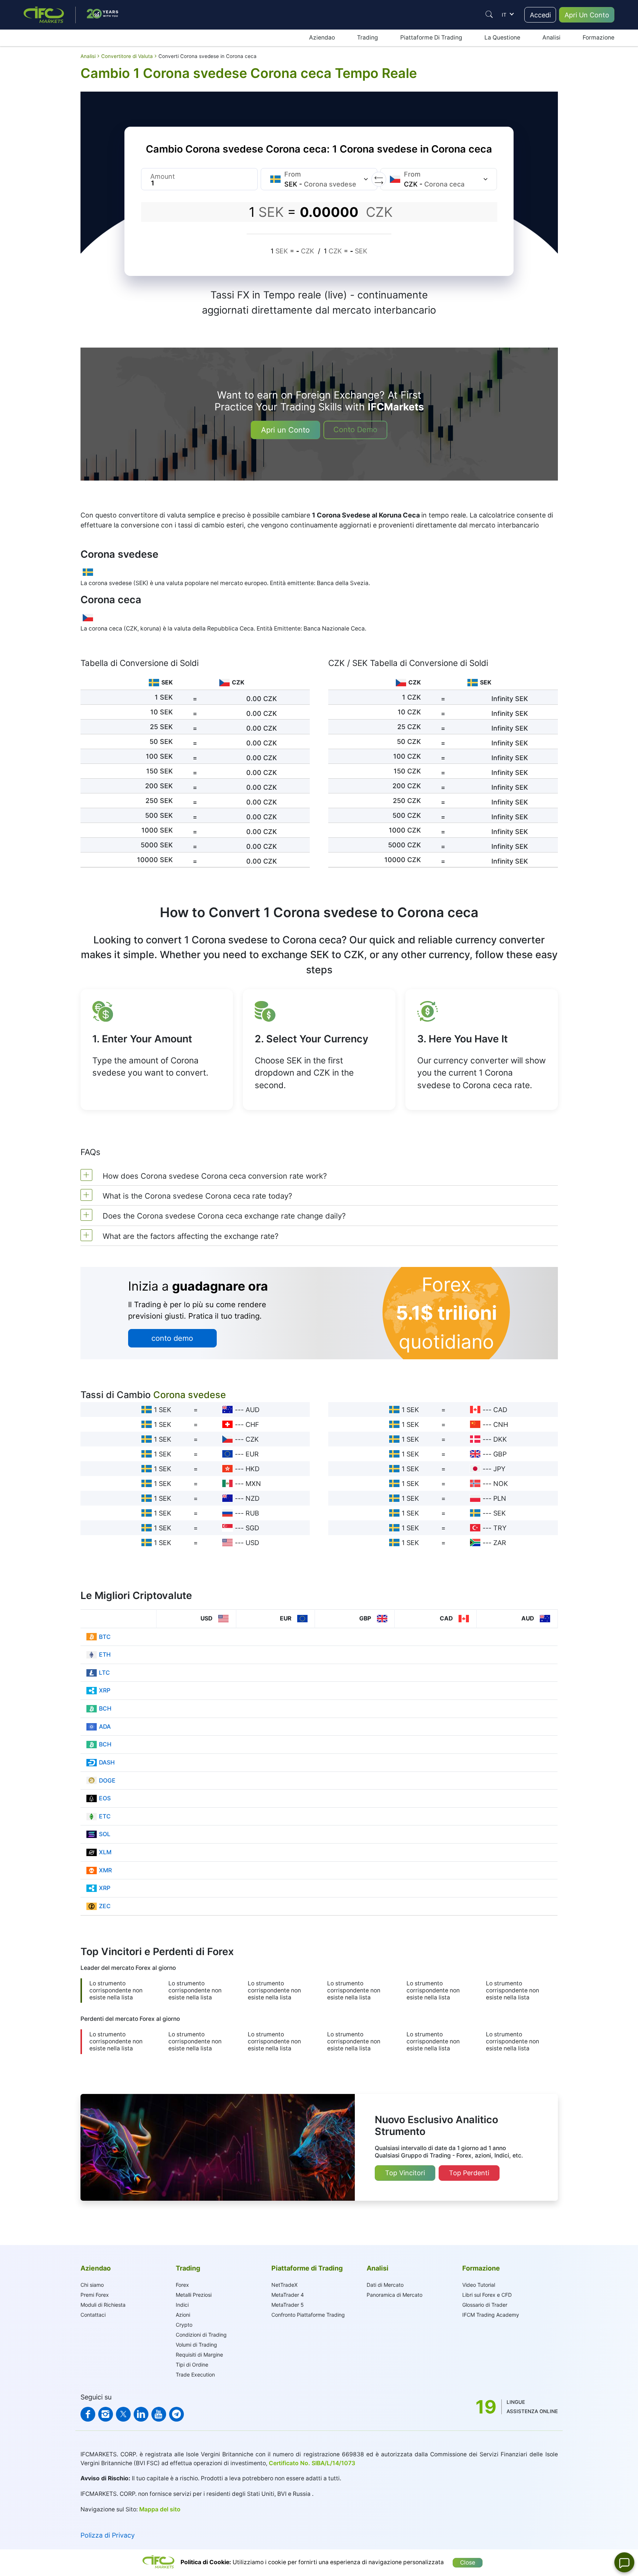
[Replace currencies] (379, 179)
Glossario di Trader (485, 2305)
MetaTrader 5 (288, 2305)
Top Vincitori (405, 2173)
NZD (253, 1498)
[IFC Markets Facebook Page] (88, 2414)
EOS (105, 1798)
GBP (500, 1454)
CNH (501, 1424)
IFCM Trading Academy (491, 2315)
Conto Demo (355, 430)
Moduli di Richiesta (103, 2305)
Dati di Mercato (385, 2285)
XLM (105, 1852)
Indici (182, 2305)
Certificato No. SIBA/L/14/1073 (312, 2463)
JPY (499, 1469)
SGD (252, 1528)
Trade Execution (195, 2375)
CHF (252, 1424)
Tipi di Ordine (192, 2365)
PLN (500, 1498)
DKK (500, 1439)
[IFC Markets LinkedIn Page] (141, 2414)
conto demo (172, 1338)
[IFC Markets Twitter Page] (123, 2414)
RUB (252, 1513)
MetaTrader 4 (288, 2295)
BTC (105, 1637)
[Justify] (489, 14)
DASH (107, 1762)
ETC (105, 1816)
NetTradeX (284, 2285)
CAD (500, 1410)
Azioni (183, 2315)
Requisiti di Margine (199, 2355)
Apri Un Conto (587, 15)
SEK (500, 1513)
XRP (105, 1690)
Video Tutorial (479, 2285)
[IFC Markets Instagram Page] (106, 2414)
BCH (105, 1709)
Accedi (540, 15)
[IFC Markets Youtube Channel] (159, 2414)
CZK (252, 1439)
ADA (105, 1727)
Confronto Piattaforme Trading (308, 2315)
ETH (105, 1655)
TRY (500, 1528)
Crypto (184, 2325)
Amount (163, 176)
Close (468, 2563)
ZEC (105, 1906)
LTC (104, 1673)
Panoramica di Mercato (395, 2295)
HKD (253, 1469)
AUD (253, 1410)
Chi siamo (92, 2285)
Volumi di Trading (196, 2345)
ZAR (500, 1543)
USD (252, 1543)
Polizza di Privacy (108, 2535)
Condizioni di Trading (201, 2335)
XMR (105, 1870)
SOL (105, 1834)
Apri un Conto (285, 430)
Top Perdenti (469, 2173)
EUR (252, 1454)
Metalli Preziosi (194, 2295)
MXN (253, 1484)
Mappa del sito (160, 2509)
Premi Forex (95, 2295)
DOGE (107, 1781)
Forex (182, 2285)
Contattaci (93, 2315)
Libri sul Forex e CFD (487, 2295)
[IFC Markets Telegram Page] (176, 2414)
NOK (501, 1484)
